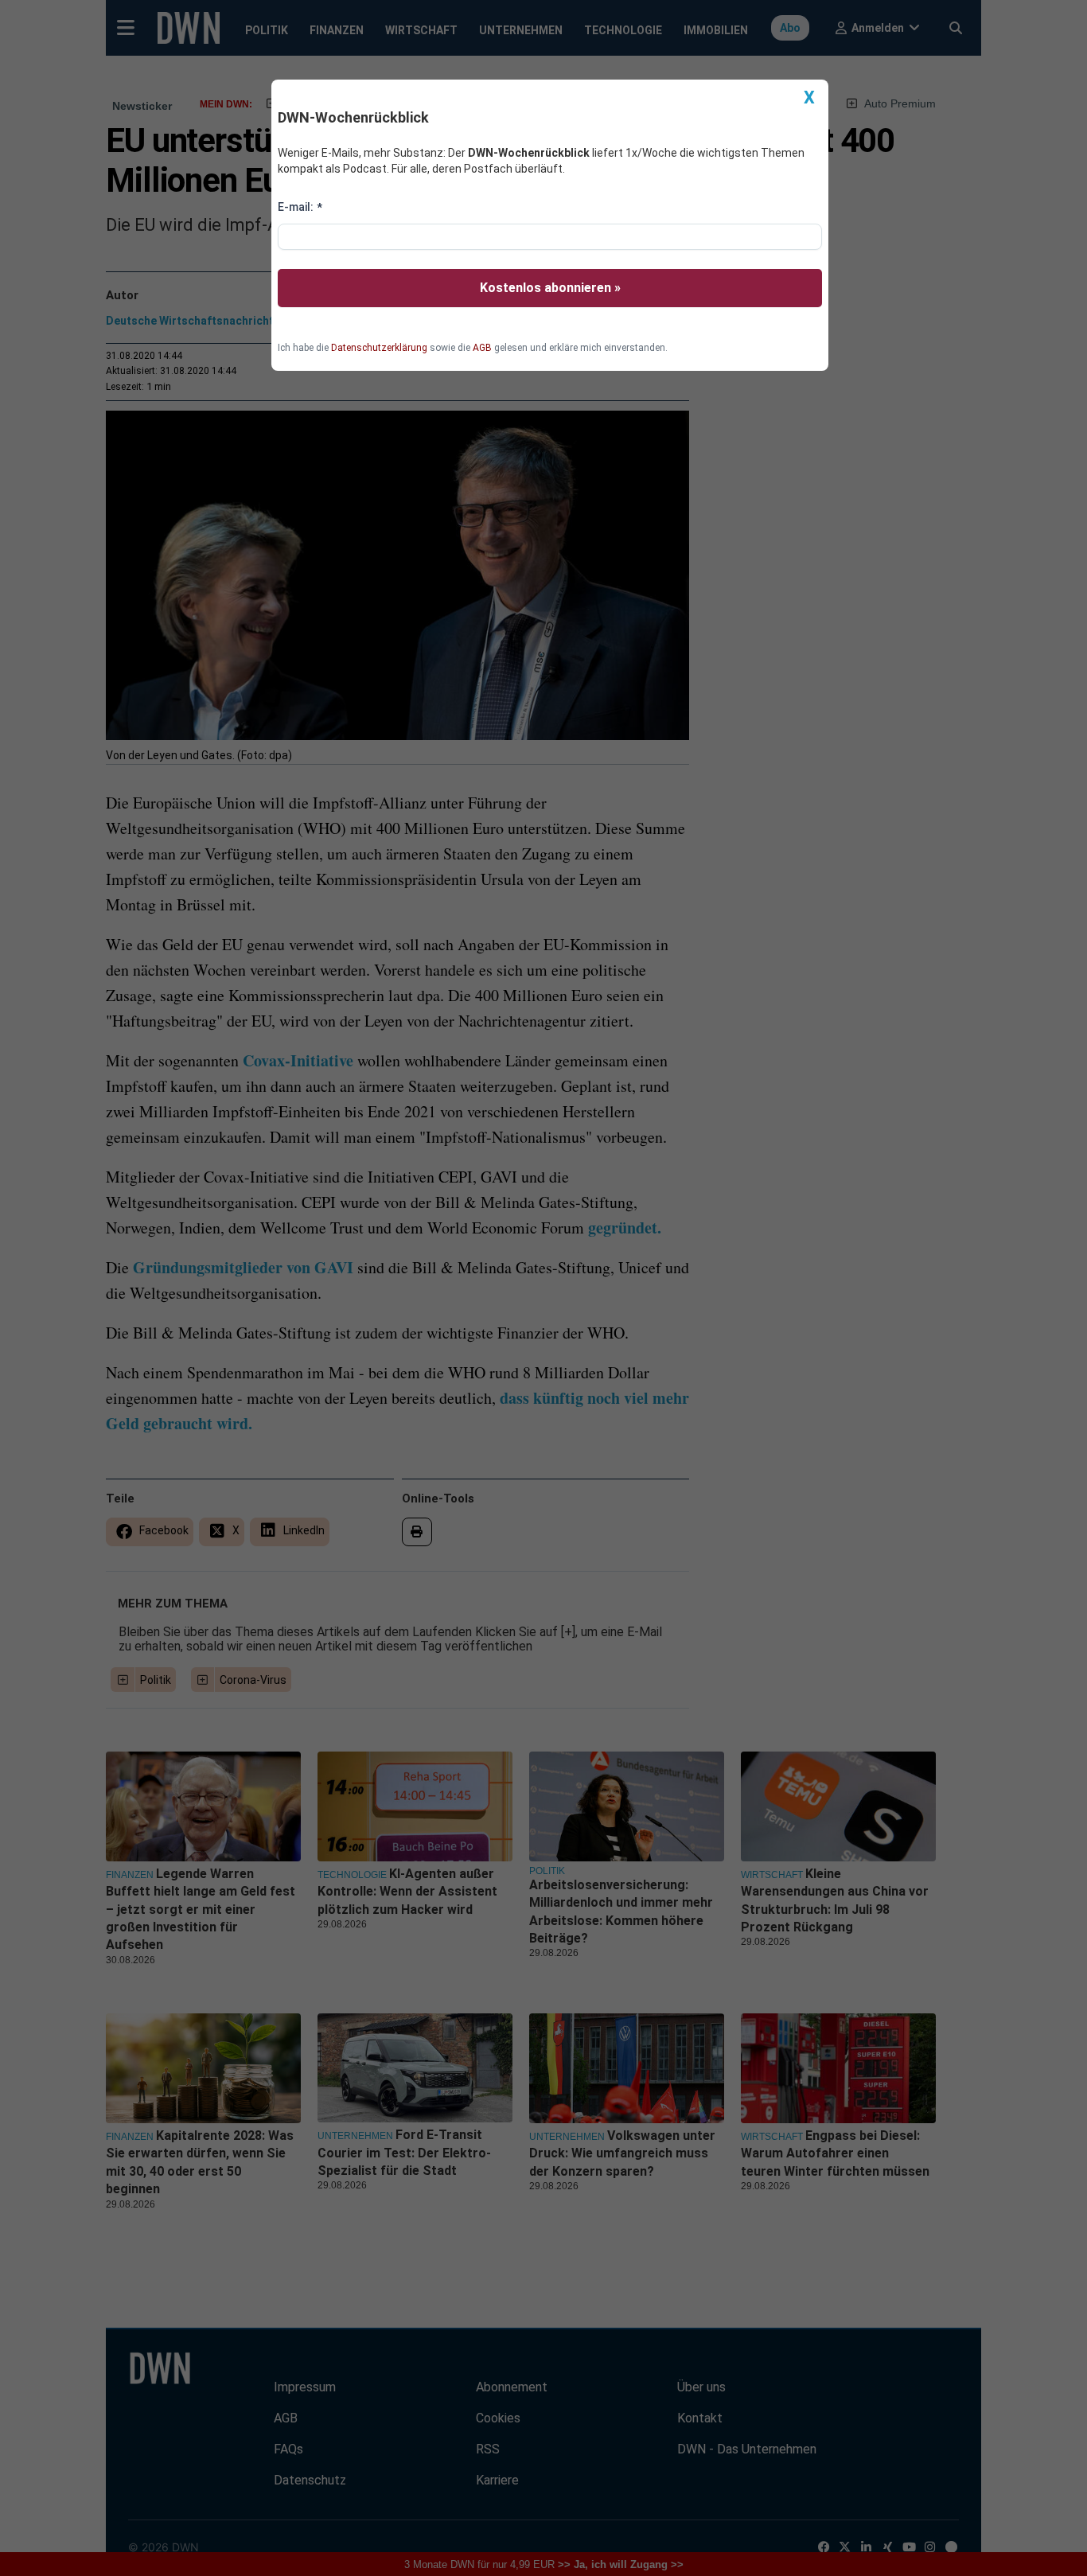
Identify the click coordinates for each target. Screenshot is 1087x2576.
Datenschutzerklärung (379, 348)
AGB (482, 348)
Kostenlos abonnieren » (550, 288)
